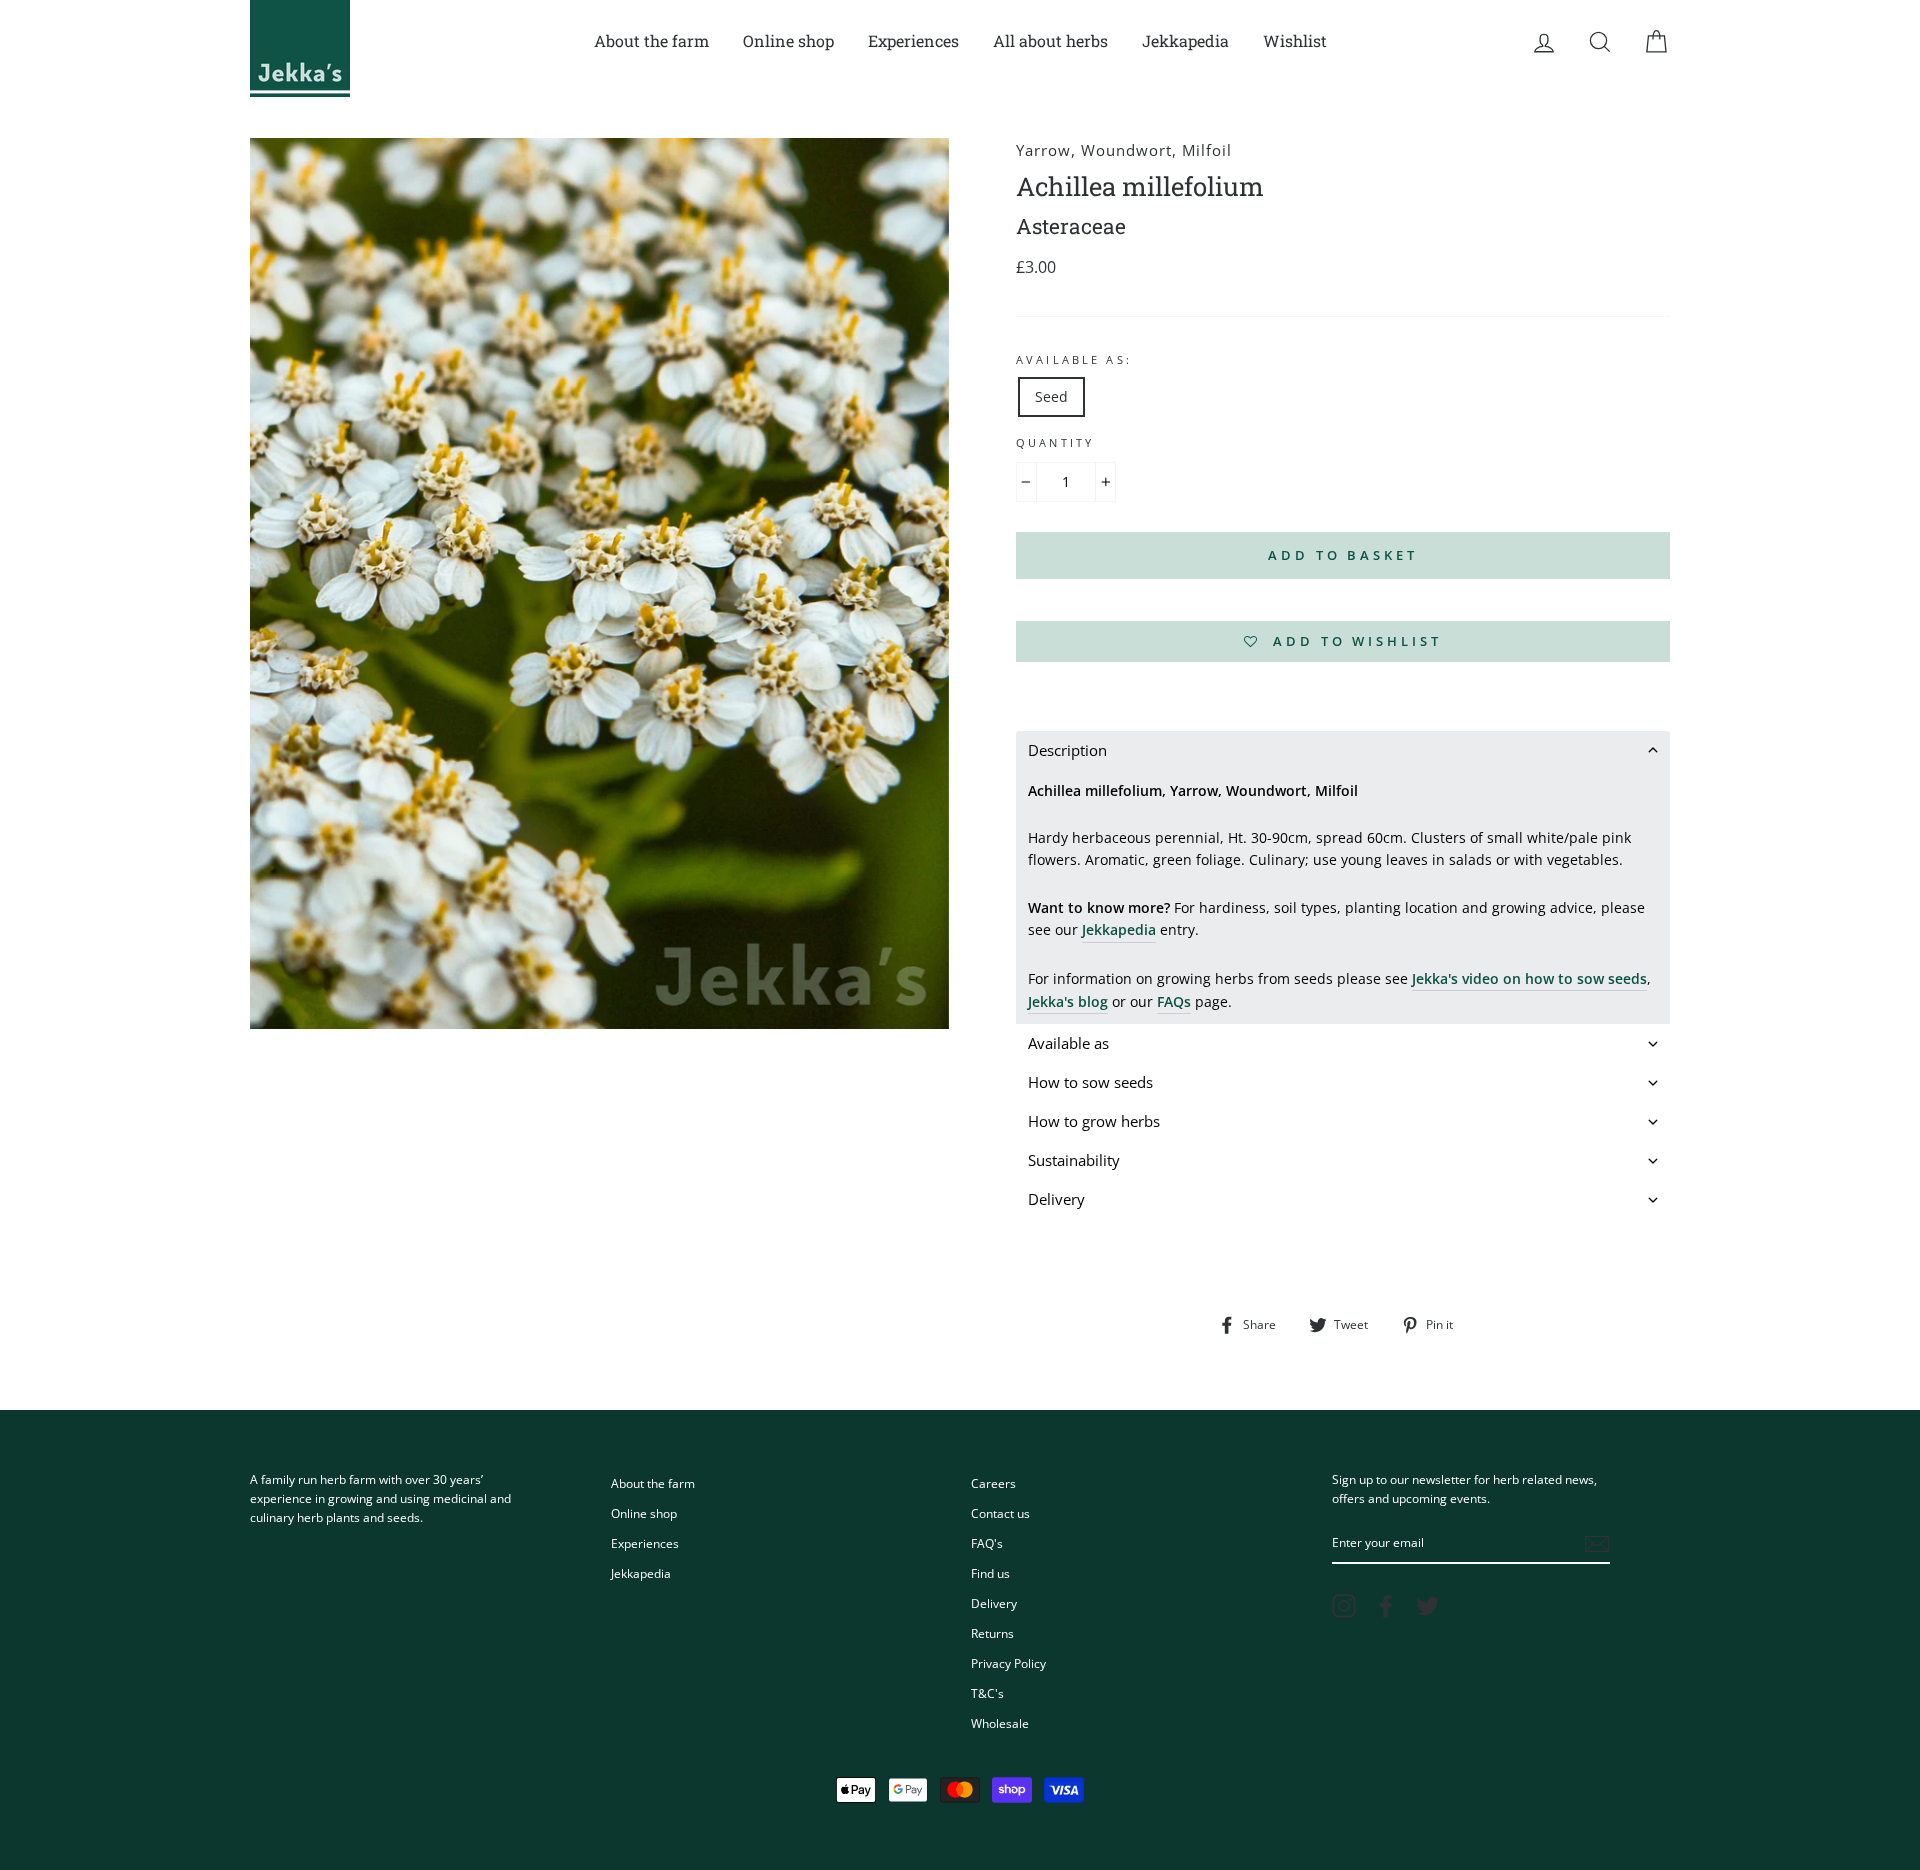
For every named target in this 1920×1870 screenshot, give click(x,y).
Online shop (788, 40)
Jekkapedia (1185, 40)
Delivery (994, 1603)
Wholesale (1000, 1723)
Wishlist (1295, 40)
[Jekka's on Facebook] (1386, 1606)
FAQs (1174, 1001)
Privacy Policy (1008, 1663)
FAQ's (987, 1543)
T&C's (987, 1693)
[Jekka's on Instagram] (1344, 1606)
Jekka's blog (1068, 1001)
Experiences (913, 40)
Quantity (1055, 443)
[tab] (1343, 750)
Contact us (1000, 1513)
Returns (992, 1633)
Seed (1051, 396)
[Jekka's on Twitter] (1428, 1606)
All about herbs (1050, 40)
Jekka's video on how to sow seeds (1529, 978)
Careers (993, 1483)
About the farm (651, 40)
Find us (990, 1573)
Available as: (1074, 360)
